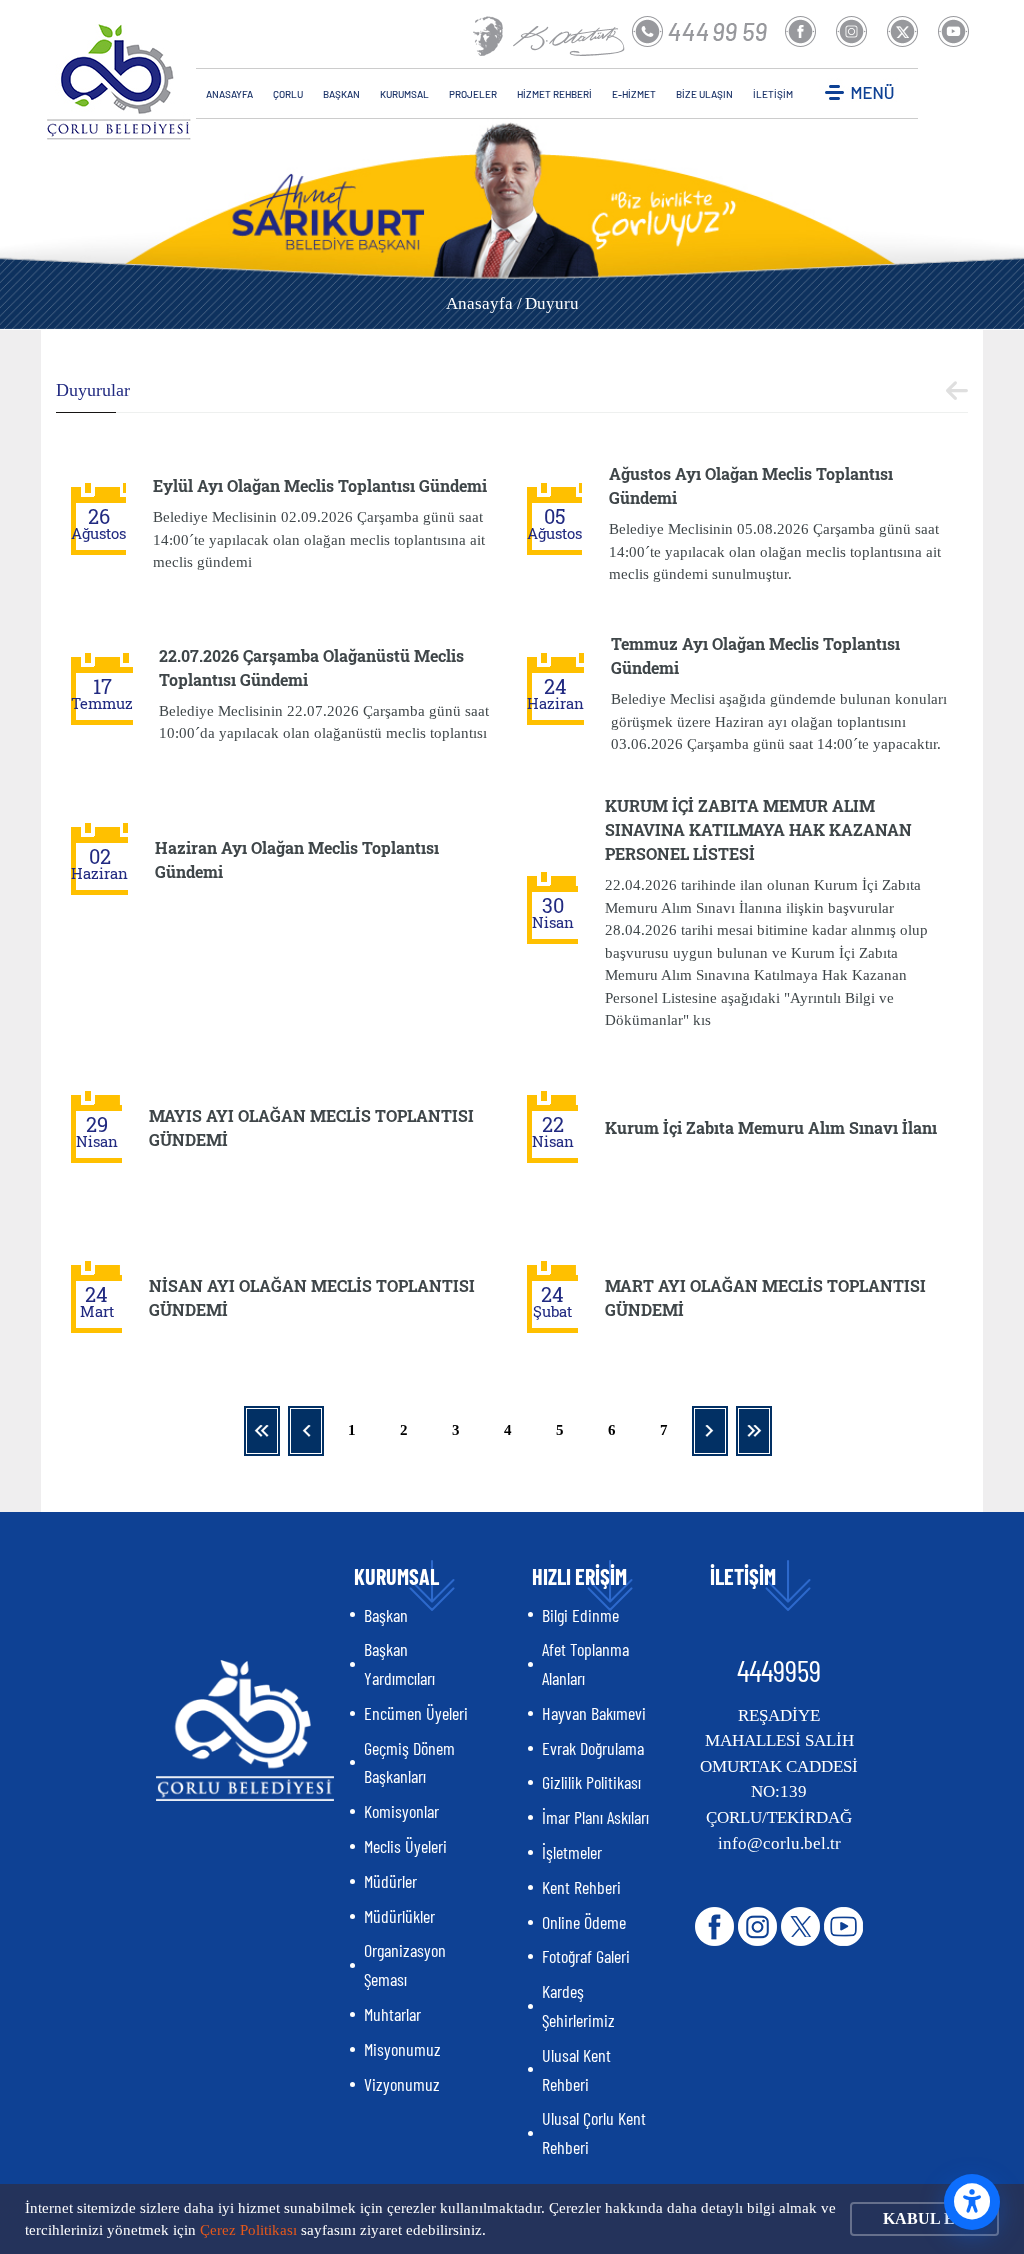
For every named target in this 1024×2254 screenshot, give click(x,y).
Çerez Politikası (248, 2230)
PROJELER (473, 94)
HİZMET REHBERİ (554, 94)
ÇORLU (288, 94)
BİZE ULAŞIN (704, 94)
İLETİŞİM (773, 94)
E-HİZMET (634, 94)
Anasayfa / (484, 303)
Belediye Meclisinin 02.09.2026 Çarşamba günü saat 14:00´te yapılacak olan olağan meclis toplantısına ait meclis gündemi (319, 539)
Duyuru (552, 303)
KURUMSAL (404, 94)
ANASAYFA (229, 94)
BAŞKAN (341, 94)
